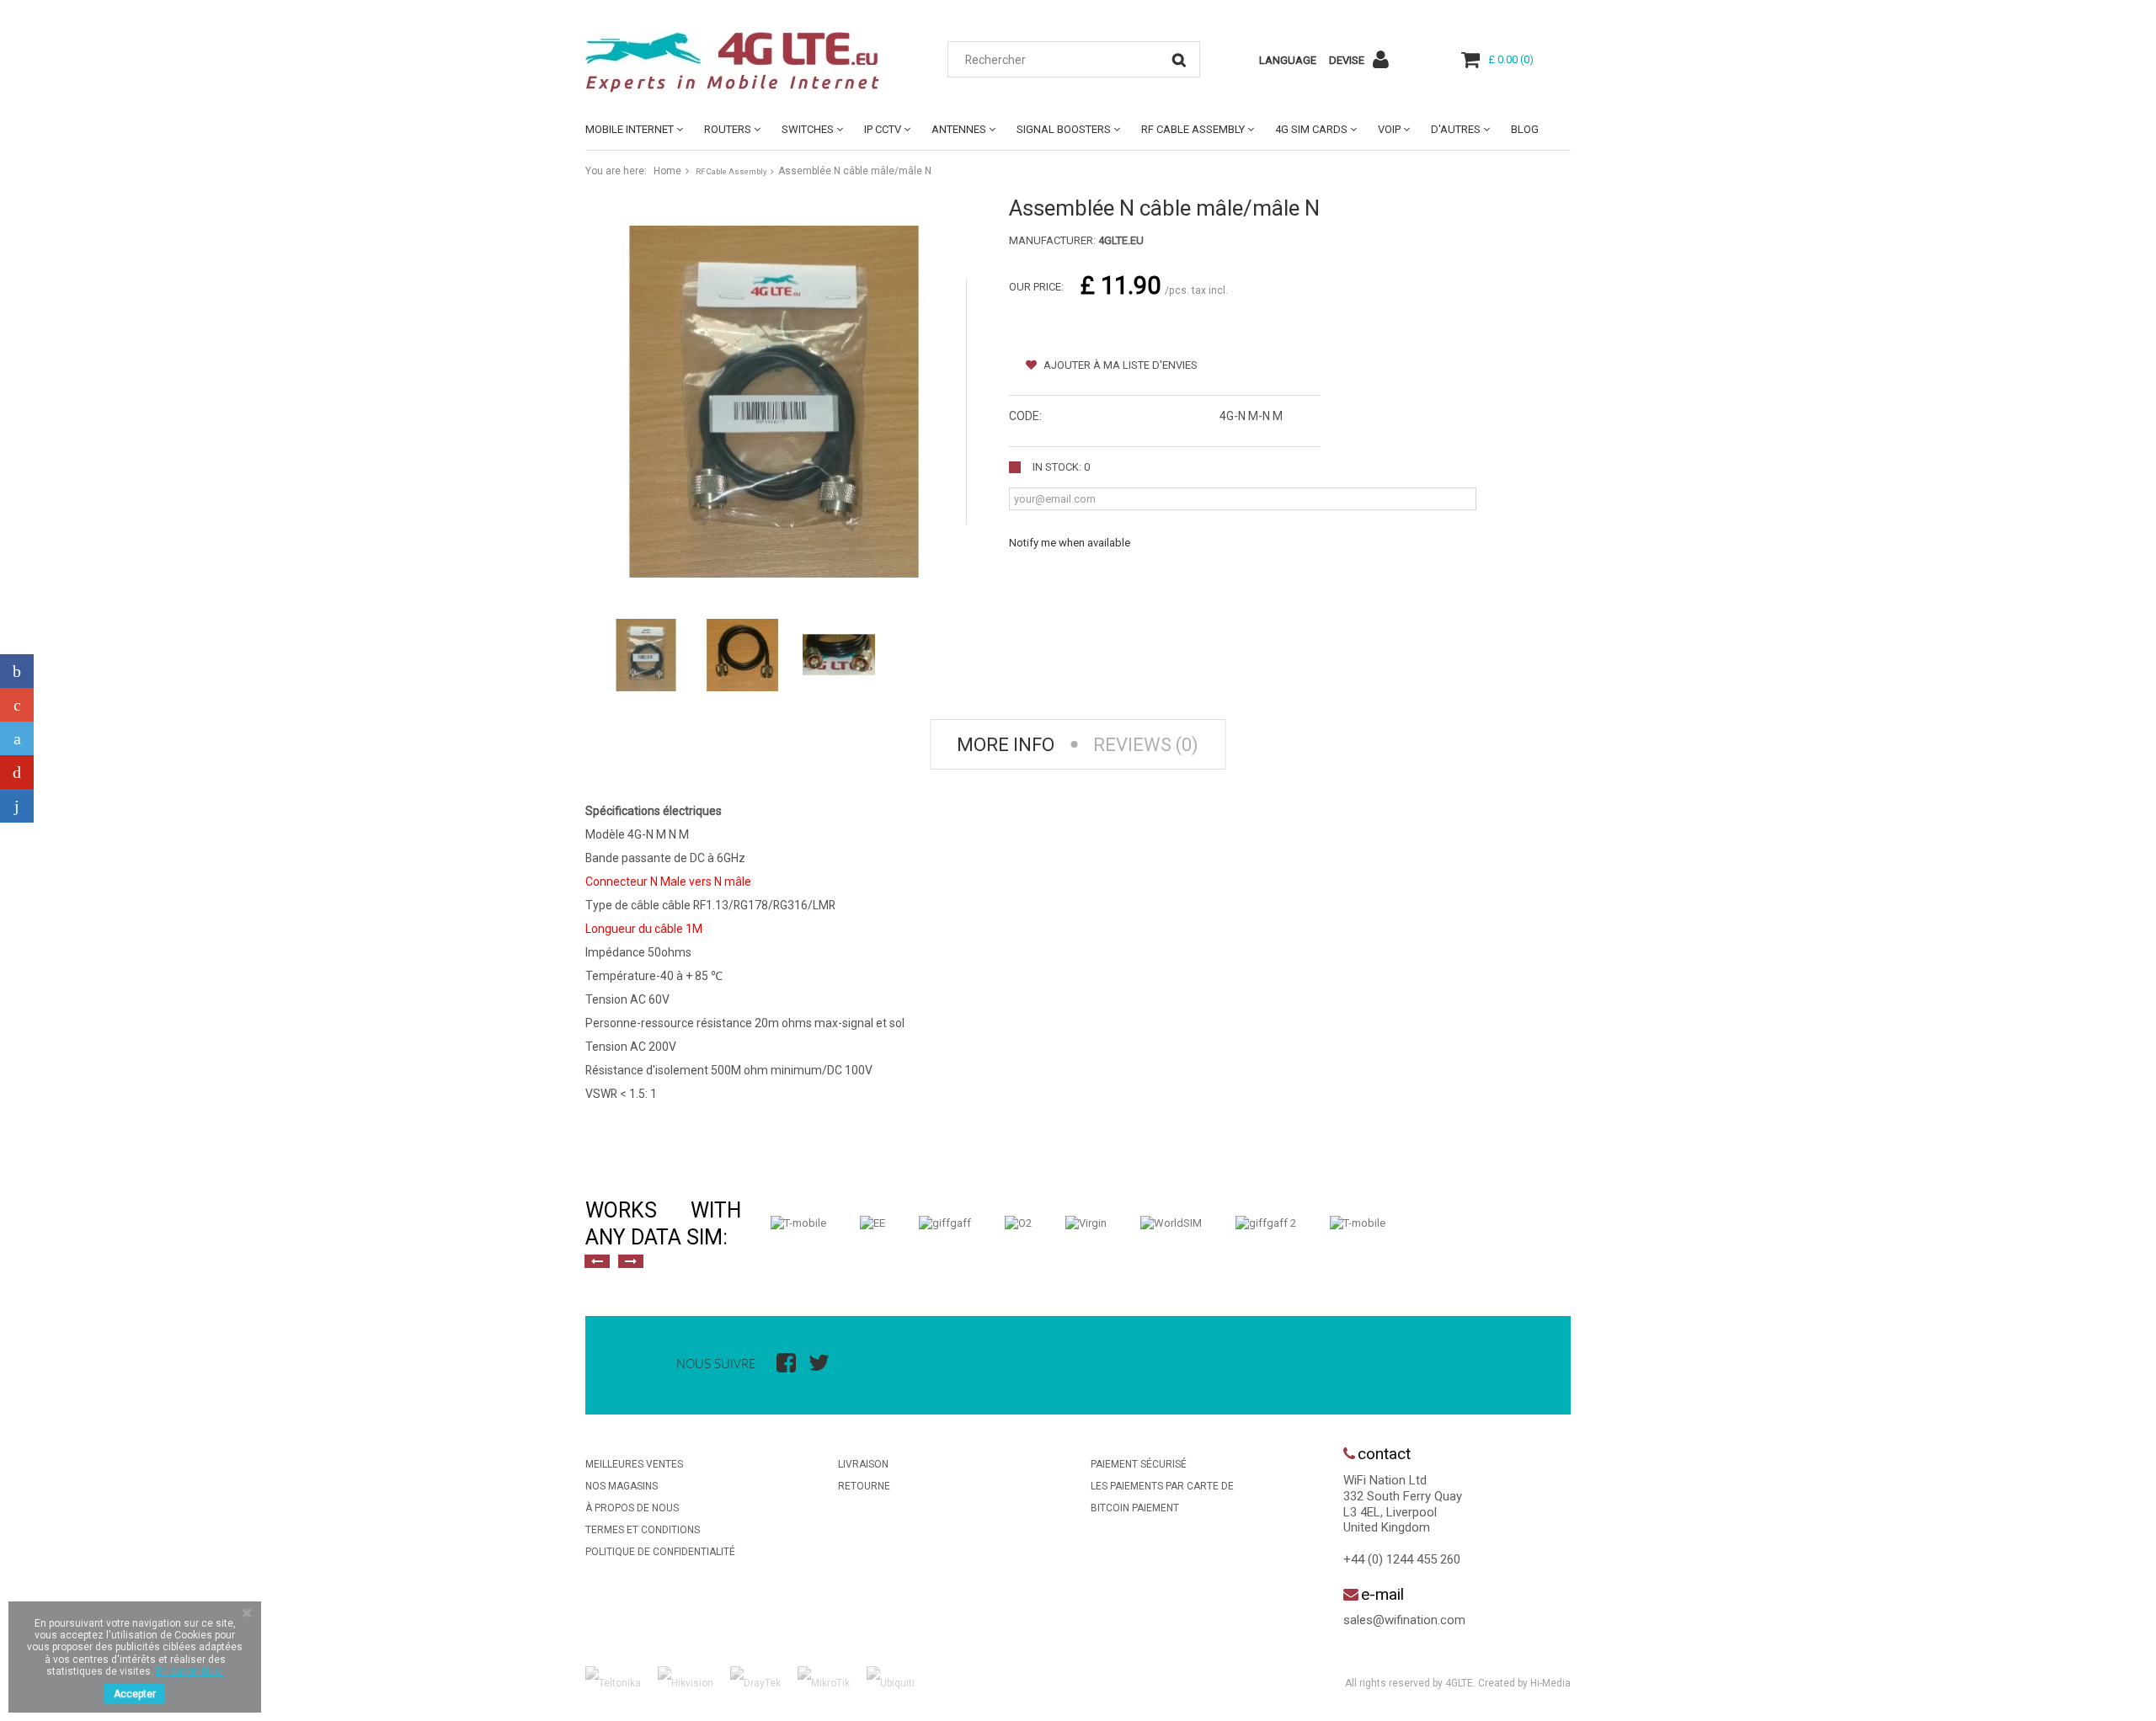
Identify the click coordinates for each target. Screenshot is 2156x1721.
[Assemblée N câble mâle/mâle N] (646, 655)
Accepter (135, 1694)
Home (667, 171)
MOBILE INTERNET (630, 129)
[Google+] (17, 705)
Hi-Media (1550, 1683)
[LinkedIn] (17, 806)
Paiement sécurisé (1139, 1464)
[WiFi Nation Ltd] (741, 62)
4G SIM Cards (1311, 129)
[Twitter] (17, 738)
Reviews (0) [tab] (1146, 745)
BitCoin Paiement (1135, 1508)
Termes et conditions (643, 1530)
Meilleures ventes (634, 1464)
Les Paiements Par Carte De (1162, 1486)
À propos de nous (632, 1508)
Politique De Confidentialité (660, 1552)
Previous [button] (597, 1261)
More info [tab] (1006, 745)
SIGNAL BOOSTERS (1064, 129)
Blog (1525, 129)
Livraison (863, 1464)
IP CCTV (883, 129)
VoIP (1389, 129)
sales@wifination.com (1404, 1620)
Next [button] (631, 1261)
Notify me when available (1070, 543)
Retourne (864, 1486)
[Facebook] (17, 671)
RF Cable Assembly (1193, 129)
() (1511, 59)
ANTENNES (959, 129)
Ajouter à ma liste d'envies (1119, 365)
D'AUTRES (1456, 129)
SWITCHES (808, 129)
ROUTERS (728, 129)
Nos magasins (622, 1486)
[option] (798, 1223)
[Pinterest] (17, 772)
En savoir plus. (189, 1671)
